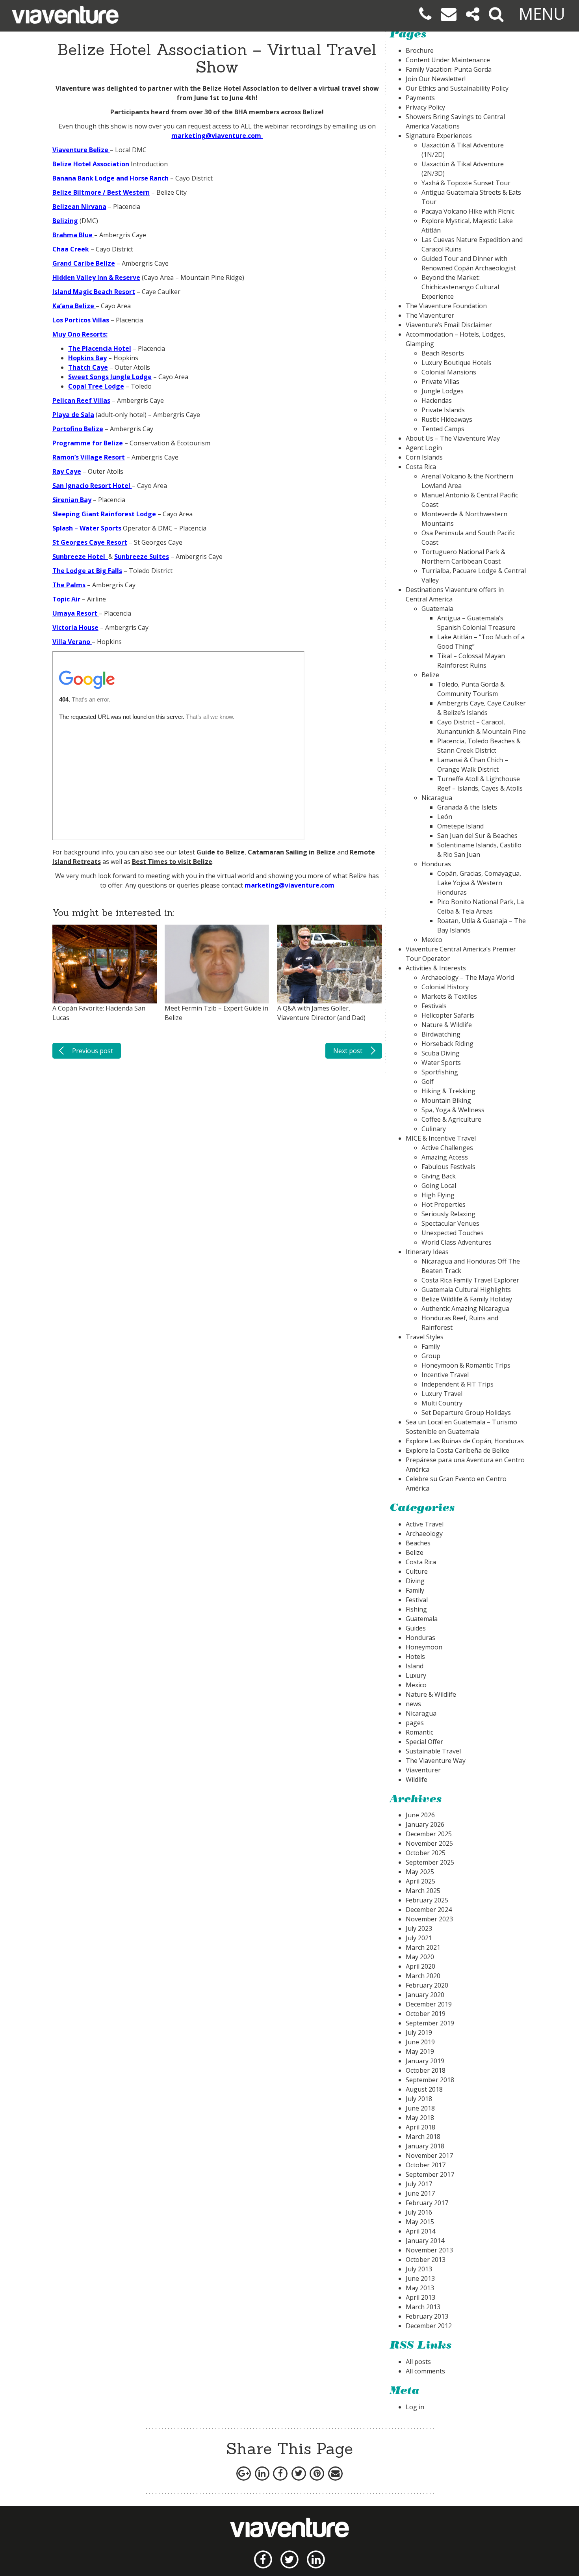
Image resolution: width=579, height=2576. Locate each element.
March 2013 (423, 2307)
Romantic (419, 1732)
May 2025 (420, 1872)
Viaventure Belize (80, 150)
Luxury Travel (442, 1394)
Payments (420, 98)
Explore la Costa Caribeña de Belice (457, 1450)
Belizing (65, 221)
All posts (418, 2362)
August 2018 (424, 2089)
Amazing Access (445, 1157)
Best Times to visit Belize (172, 862)
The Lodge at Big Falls (87, 571)
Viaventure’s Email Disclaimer (449, 325)
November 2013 (429, 2250)
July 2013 (419, 2269)
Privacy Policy (425, 107)
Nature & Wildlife (447, 1025)
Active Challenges (447, 1148)
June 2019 (420, 2042)
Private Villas (440, 382)
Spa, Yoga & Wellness (453, 1110)
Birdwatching (441, 1034)
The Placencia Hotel (100, 348)
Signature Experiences (439, 136)
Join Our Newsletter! (436, 79)
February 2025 (427, 1900)
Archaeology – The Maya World (468, 977)
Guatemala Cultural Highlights (466, 1290)
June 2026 (420, 1815)
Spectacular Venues (450, 1223)
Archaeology (424, 1534)
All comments (425, 2371)
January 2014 (425, 2241)
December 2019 (429, 2004)
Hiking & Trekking (448, 1091)
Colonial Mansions (449, 372)
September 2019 (430, 2023)
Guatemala (437, 609)
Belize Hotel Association (241, 88)
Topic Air (66, 599)
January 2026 (425, 1824)
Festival (417, 1600)
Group (431, 1356)
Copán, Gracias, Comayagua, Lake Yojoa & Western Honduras (479, 883)
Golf (428, 1081)
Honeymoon (424, 1647)
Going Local (439, 1186)
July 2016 (419, 2212)
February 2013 (427, 2316)
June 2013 (420, 2278)
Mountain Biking (446, 1100)
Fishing (416, 1609)
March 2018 (423, 2137)
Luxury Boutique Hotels (457, 363)
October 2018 (426, 2070)
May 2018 (420, 2118)
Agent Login (424, 448)
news (413, 1704)
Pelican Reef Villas (81, 400)
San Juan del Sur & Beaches (477, 836)
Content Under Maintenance (448, 60)
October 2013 (426, 2260)
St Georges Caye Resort (90, 542)
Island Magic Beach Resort (94, 292)
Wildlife (417, 1779)
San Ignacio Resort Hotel (91, 486)
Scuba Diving (441, 1053)
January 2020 (425, 1995)
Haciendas (437, 400)
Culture (417, 1571)
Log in (415, 2407)
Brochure (420, 50)
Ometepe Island (460, 826)
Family (431, 1346)
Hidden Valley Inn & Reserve (96, 277)
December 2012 (429, 2326)
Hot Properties (444, 1204)
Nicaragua (437, 798)
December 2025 (429, 1834)
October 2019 (426, 2014)
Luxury (416, 1675)
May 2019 (420, 2051)
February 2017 (427, 2203)
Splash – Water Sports (87, 528)
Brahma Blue (72, 235)
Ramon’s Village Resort (89, 457)
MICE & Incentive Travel (441, 1138)
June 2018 (420, 2108)
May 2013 (420, 2288)
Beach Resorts (443, 353)
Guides (416, 1628)
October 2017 (426, 2165)
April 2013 (420, 2297)
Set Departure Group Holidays (466, 1413)
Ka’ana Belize (73, 306)
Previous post (93, 1051)
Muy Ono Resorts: (80, 334)
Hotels (415, 1657)
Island (415, 1666)
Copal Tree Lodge (96, 386)
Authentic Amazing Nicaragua (465, 1308)
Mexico (432, 940)
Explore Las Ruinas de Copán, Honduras (465, 1441)
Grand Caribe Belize (84, 263)
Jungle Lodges (443, 391)
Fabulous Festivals (448, 1167)
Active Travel (425, 1524)
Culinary (434, 1129)
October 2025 (426, 1853)
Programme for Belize (88, 443)
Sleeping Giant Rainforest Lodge (104, 514)
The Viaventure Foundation (446, 306)
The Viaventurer (430, 315)
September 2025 (430, 1862)
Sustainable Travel (433, 1751)
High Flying (438, 1195)
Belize (312, 112)
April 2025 (420, 1881)
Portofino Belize (78, 429)
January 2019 (425, 2061)
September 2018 (430, 2080)
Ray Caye (67, 471)
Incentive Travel (445, 1375)
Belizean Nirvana (79, 207)
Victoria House (75, 627)
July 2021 (419, 1938)
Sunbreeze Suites (142, 557)
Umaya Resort (75, 613)
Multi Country (442, 1403)
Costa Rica (421, 467)
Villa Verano (71, 642)
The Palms (69, 585)
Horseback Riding (447, 1044)
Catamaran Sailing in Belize (292, 852)
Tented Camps (443, 429)
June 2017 (420, 2193)
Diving (415, 1581)
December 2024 (429, 1910)
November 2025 (429, 1843)
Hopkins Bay (87, 358)
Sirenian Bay (72, 500)
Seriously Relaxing (448, 1214)
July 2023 (419, 1928)
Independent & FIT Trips (457, 1384)
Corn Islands (424, 457)
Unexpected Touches (453, 1233)
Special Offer (424, 1742)
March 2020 (423, 1976)
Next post (348, 1051)
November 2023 (429, 1919)
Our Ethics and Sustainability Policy (457, 88)
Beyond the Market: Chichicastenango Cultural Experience (460, 287)
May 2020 (420, 1957)
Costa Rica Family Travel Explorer (470, 1280)
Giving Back (439, 1176)
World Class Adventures (457, 1242)
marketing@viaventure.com (289, 885)
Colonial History (445, 987)
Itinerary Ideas (427, 1252)
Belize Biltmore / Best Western (101, 192)
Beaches (418, 1543)
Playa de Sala (73, 415)
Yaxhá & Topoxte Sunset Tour (466, 183)
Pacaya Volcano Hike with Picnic (468, 211)
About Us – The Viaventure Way (453, 438)
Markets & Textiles (449, 996)
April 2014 (420, 2231)
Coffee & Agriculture (451, 1119)
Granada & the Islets (467, 807)
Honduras (436, 864)
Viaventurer (423, 1770)
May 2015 (420, 2222)
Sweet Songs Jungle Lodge (110, 377)
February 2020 (427, 1985)
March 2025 (423, 1891)
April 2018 (420, 2127)
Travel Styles (425, 1337)
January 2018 (425, 2146)
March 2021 (423, 1947)
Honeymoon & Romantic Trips (466, 1365)
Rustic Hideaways (447, 419)
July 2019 (419, 2033)
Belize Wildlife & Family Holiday (467, 1299)
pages (415, 1723)
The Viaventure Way (436, 1761)
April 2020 (420, 1966)
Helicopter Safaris (448, 1015)
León (445, 817)
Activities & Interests (436, 968)
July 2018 (419, 2099)
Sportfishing (440, 1072)
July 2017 (419, 2184)
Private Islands (443, 410)
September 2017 (430, 2174)
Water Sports (441, 1063)
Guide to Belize (221, 852)
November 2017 (429, 2155)
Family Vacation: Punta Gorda (449, 69)
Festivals (434, 1006)
